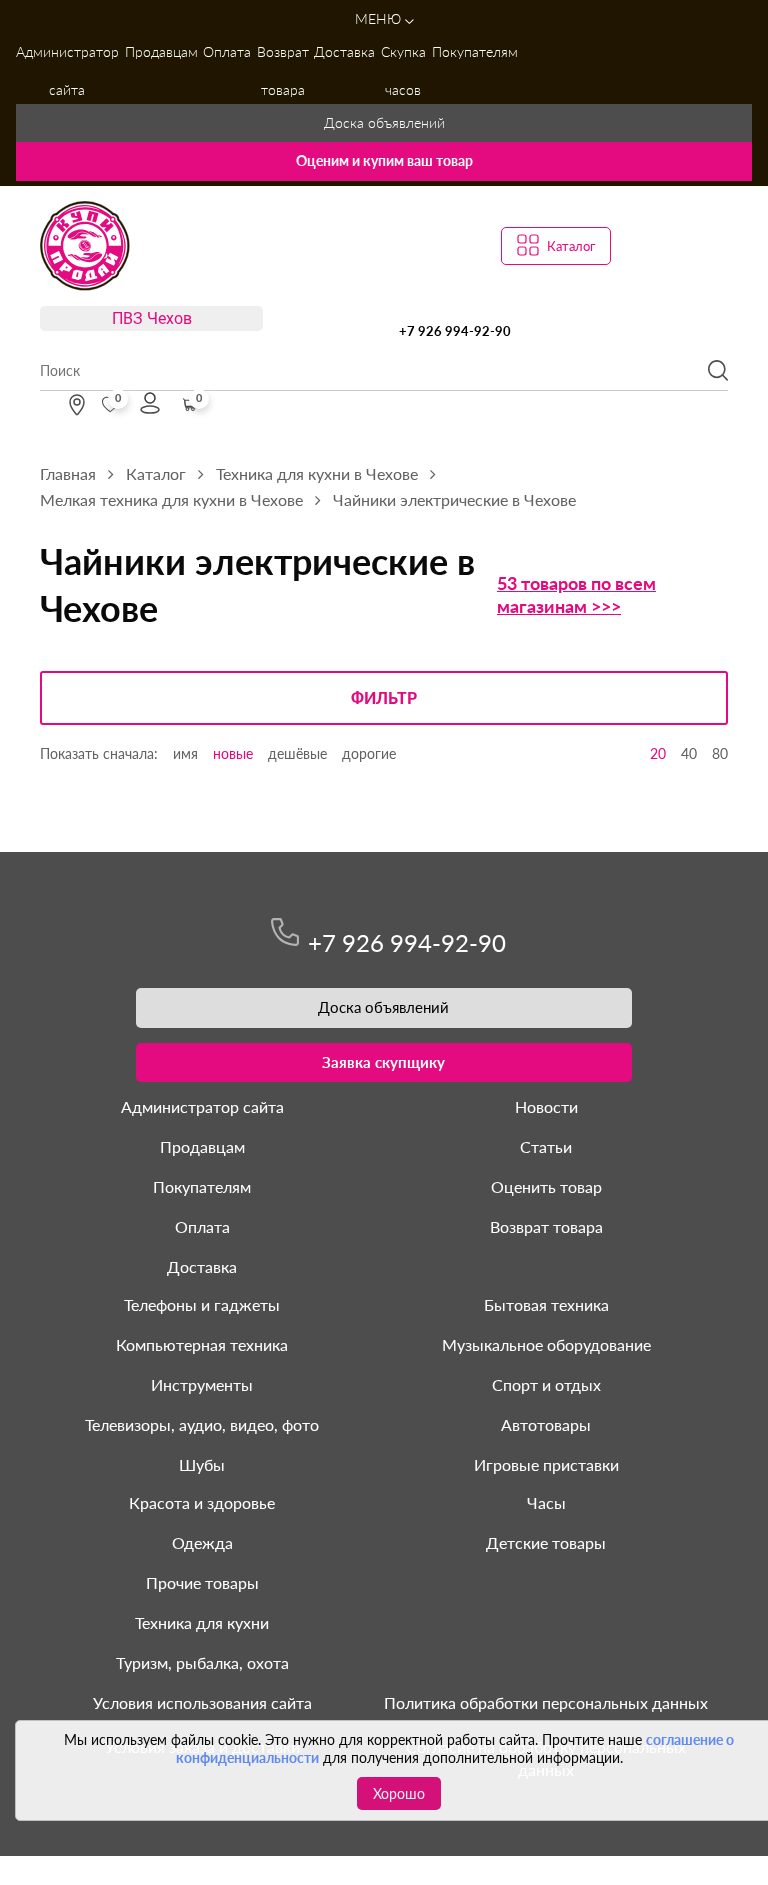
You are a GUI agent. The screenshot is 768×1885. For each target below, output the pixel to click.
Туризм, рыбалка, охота (202, 1662)
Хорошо (399, 1793)
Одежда (202, 1542)
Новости (546, 1106)
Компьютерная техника (202, 1344)
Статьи (546, 1146)
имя (185, 753)
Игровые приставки (546, 1464)
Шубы (202, 1464)
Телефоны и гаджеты (202, 1304)
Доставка (344, 51)
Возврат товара (283, 70)
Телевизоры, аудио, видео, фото (202, 1424)
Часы (546, 1502)
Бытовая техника (546, 1304)
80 (720, 753)
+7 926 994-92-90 (455, 331)
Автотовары (546, 1424)
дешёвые (297, 753)
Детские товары (546, 1542)
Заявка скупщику (383, 1062)
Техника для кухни (202, 1622)
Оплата (227, 51)
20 (658, 753)
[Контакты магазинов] (77, 405)
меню (380, 18)
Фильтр (384, 699)
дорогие (369, 753)
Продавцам (161, 51)
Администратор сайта (67, 70)
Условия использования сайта (202, 1702)
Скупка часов (403, 70)
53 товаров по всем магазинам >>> (576, 594)
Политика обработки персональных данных (546, 1702)
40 (689, 753)
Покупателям (475, 51)
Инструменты (202, 1384)
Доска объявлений (384, 122)
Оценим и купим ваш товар (384, 160)
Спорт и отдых (546, 1384)
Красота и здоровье (202, 1502)
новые (233, 753)
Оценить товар (546, 1186)
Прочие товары (202, 1582)
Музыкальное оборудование (546, 1344)
